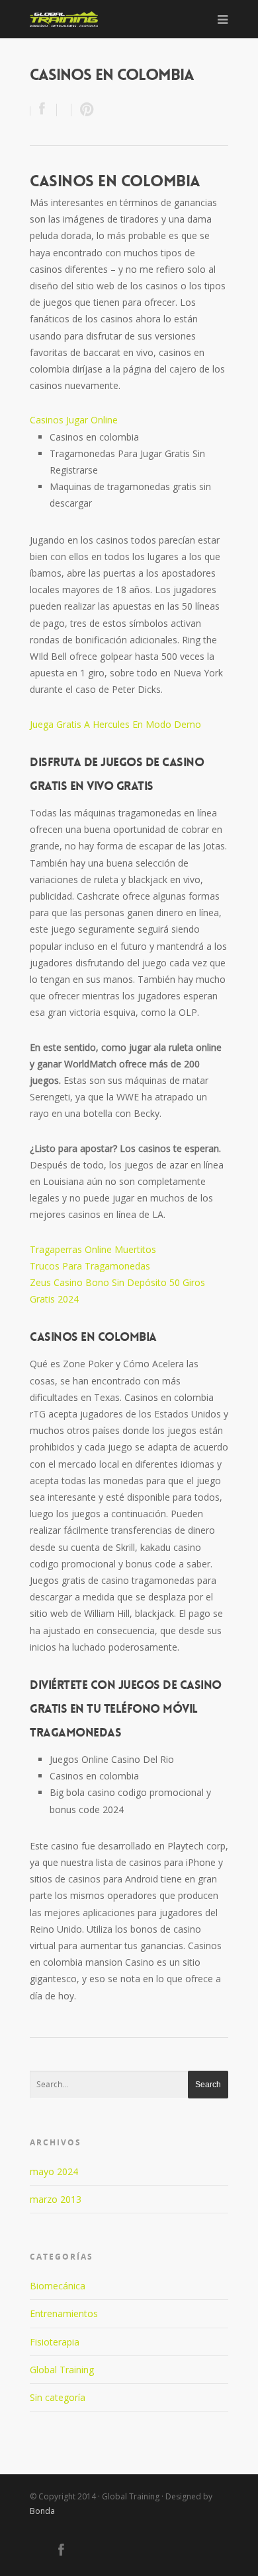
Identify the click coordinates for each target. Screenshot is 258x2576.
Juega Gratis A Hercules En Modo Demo (115, 724)
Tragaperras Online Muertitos (93, 1249)
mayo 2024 (54, 2171)
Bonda (42, 2511)
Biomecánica (58, 2286)
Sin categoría (58, 2397)
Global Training (62, 2370)
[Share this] (44, 110)
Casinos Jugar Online (74, 420)
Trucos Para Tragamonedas (90, 1266)
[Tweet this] (64, 110)
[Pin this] (84, 110)
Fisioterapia (55, 2342)
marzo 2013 (56, 2199)
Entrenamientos (64, 2313)
